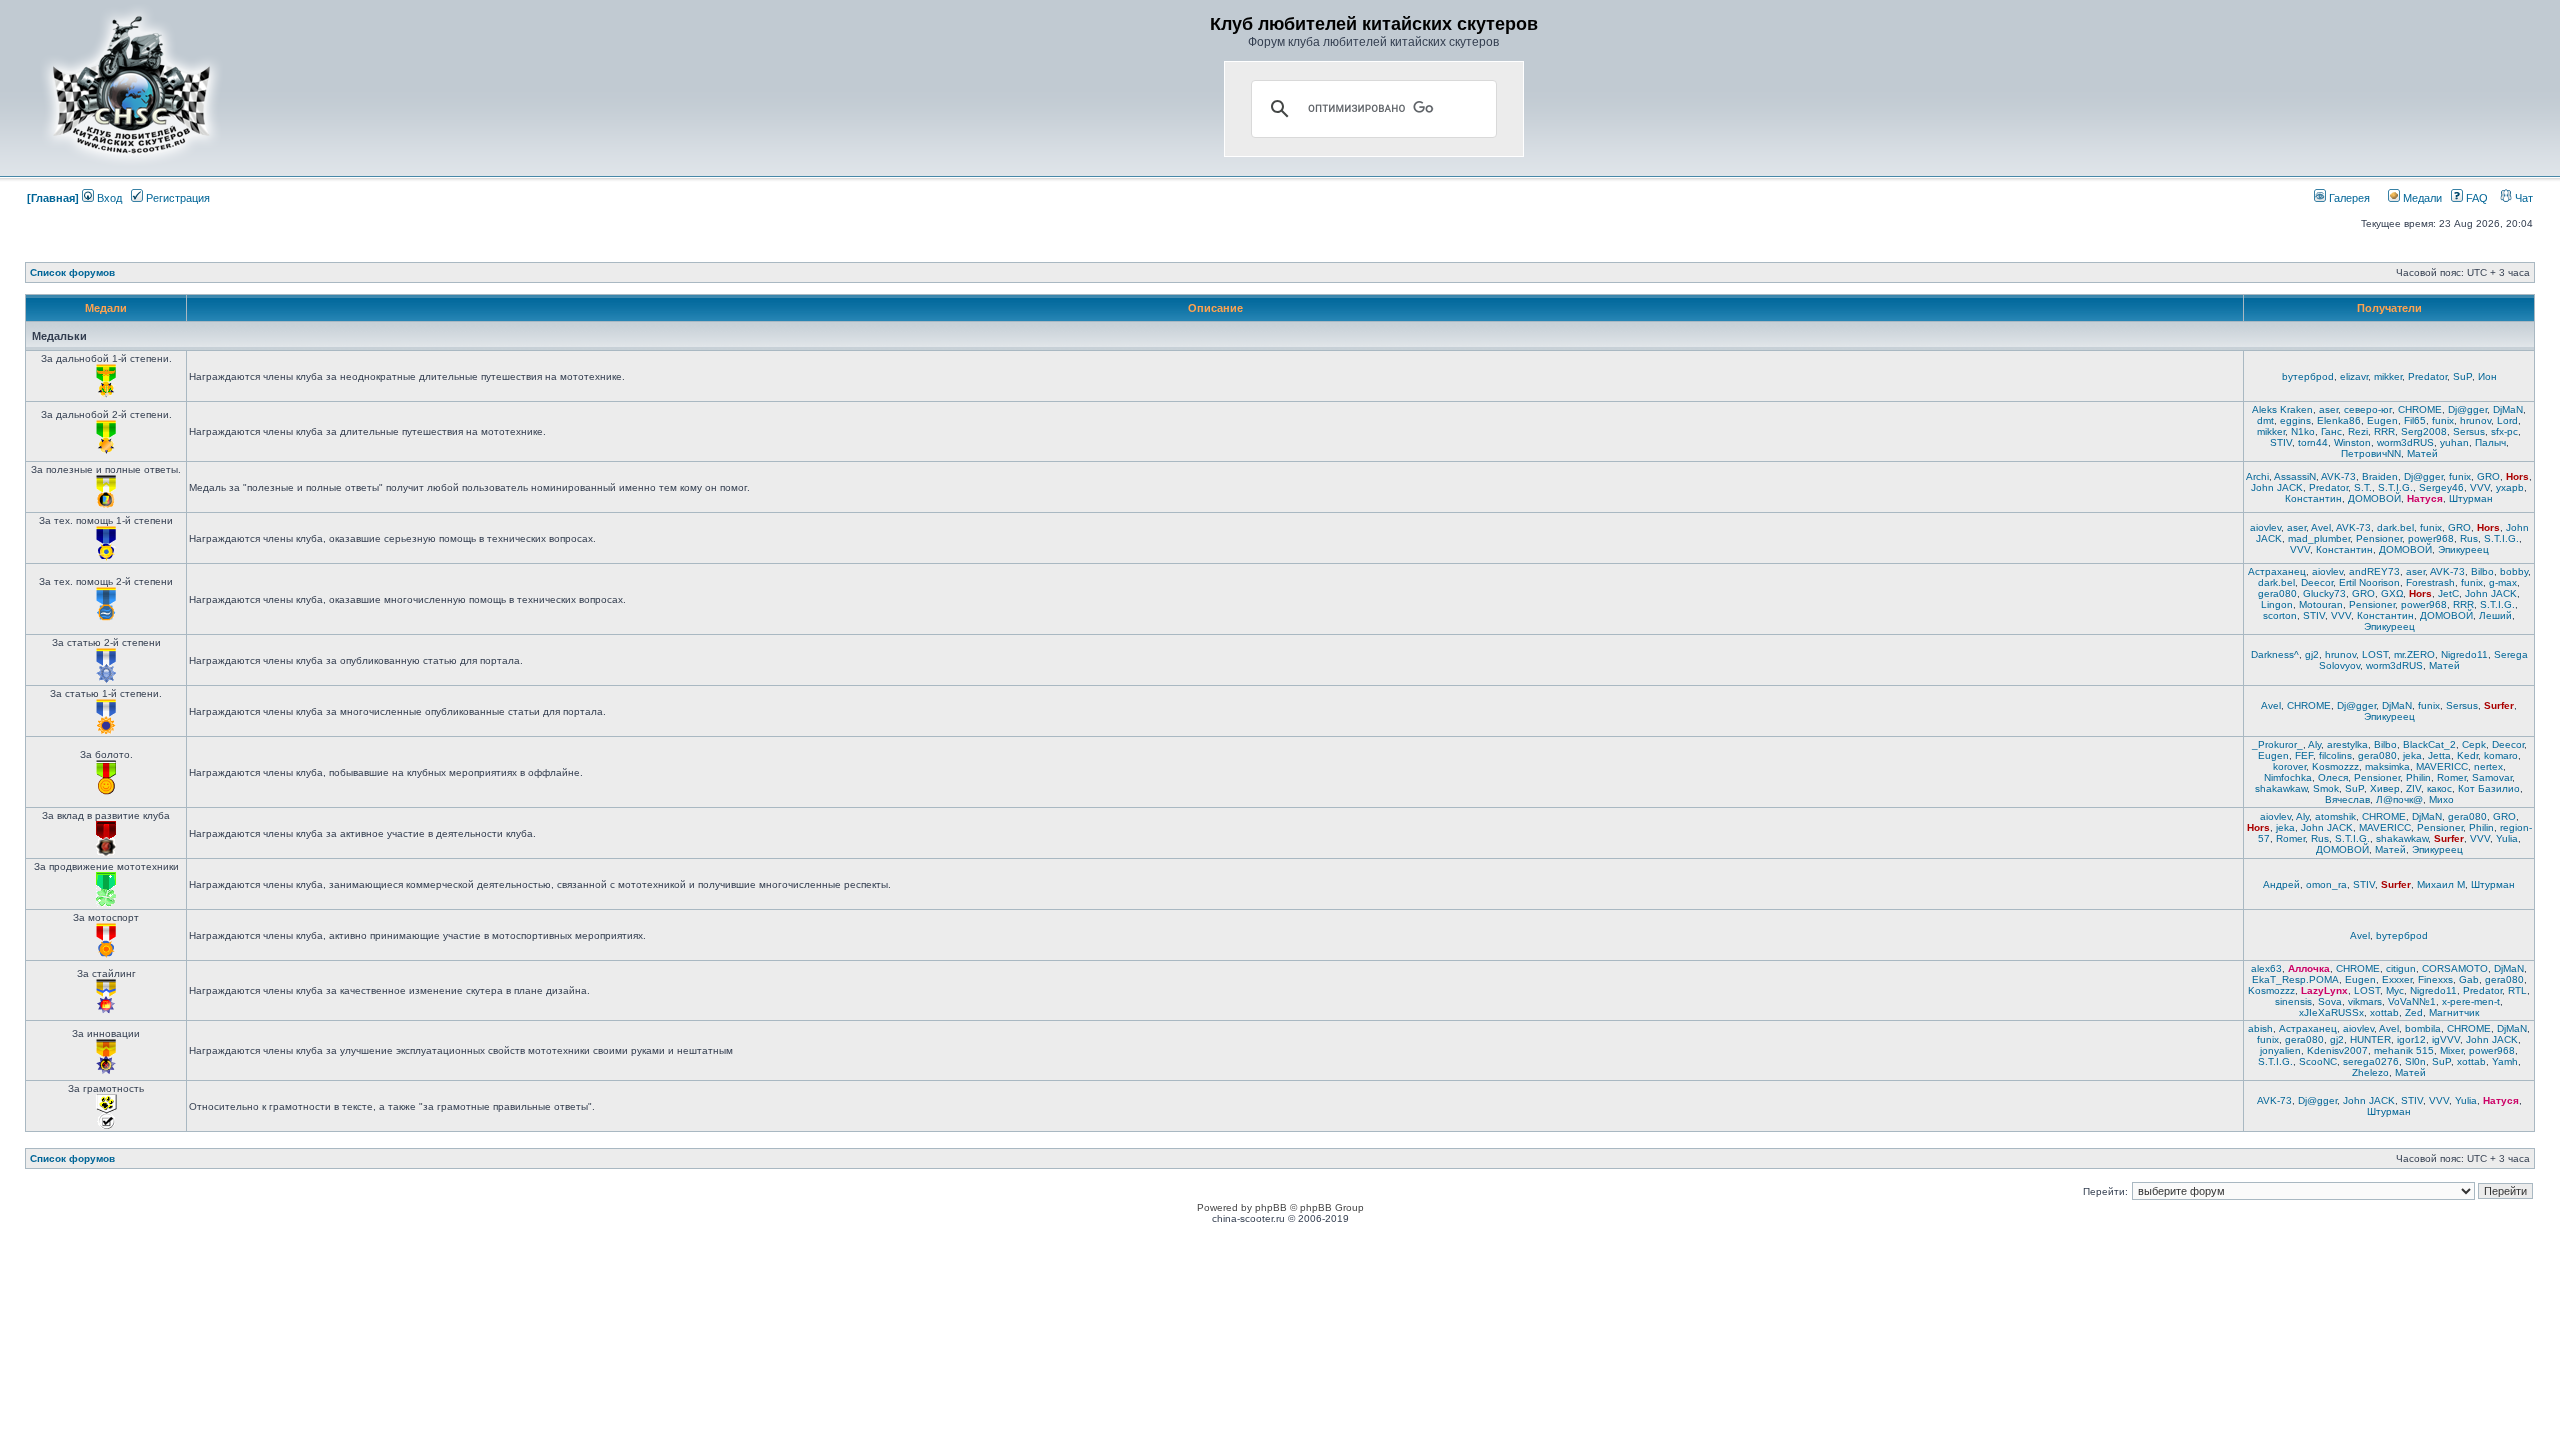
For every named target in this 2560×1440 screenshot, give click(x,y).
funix (2443, 420)
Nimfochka (2288, 777)
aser (2328, 409)
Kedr (2467, 755)
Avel (2321, 527)
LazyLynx (2324, 990)
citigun (2401, 968)
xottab (2384, 1012)
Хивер (2385, 788)
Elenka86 (2339, 420)
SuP (2462, 376)
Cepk (2474, 744)
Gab (2469, 979)
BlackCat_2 (2429, 744)
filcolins (2335, 755)
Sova (2330, 1001)
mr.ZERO (2414, 654)
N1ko (2303, 431)
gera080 (2277, 593)
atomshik (2335, 816)
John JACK (2277, 487)
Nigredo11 (2464, 654)
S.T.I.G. (2395, 487)
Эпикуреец (2463, 549)
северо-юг (2368, 409)
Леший (2495, 615)
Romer (2451, 777)
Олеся (2333, 777)
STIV (2281, 442)
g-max (2503, 582)
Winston (2352, 442)
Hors (2517, 476)
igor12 (2411, 1039)
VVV (2480, 487)
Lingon (2277, 604)
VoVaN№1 (2412, 1001)
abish (2260, 1028)
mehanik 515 (2404, 1050)
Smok (2326, 788)
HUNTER (2370, 1039)
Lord (2507, 420)
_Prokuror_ (2277, 744)
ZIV (2413, 788)
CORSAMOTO (2455, 968)
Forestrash (2430, 582)
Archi (2257, 476)
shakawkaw (2281, 788)
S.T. (2363, 487)
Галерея (2348, 198)
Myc (2395, 990)
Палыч (2490, 442)
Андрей (2281, 884)
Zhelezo (2370, 1072)
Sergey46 (2441, 487)
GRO (2488, 476)
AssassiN (2295, 476)
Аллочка (2309, 968)
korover (2289, 766)
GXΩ (2392, 593)
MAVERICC (2442, 766)
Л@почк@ (2399, 799)
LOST (2375, 654)
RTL (2517, 990)
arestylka (2347, 744)
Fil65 (2415, 420)
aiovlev (2265, 527)
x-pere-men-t (2471, 1001)
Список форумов (72, 272)
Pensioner (2379, 538)
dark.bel (2395, 527)
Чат (2522, 198)
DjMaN (2508, 409)
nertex (2488, 766)
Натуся (2425, 498)
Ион (2487, 376)
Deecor (2317, 582)
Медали (2421, 198)
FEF (2304, 755)
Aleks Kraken (2282, 409)
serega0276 (2371, 1061)
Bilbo (2482, 571)
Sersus (2469, 431)
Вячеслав (2347, 799)
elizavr (2354, 376)
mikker (2388, 376)
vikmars (2365, 1001)
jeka (2412, 755)
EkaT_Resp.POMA (2295, 979)
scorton (2280, 615)
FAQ (2475, 198)
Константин (2313, 498)
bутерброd (2308, 376)
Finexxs (2435, 979)
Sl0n (2415, 1061)
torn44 (2313, 442)
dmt (2265, 420)
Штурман (2471, 498)
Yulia (2507, 838)
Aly (2314, 744)
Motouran (2321, 604)
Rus (2469, 538)
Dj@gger (2467, 409)
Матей (2422, 453)
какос (2439, 788)
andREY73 (2374, 571)
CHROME (2420, 409)
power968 (2431, 538)
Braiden (2380, 476)
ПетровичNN (2371, 453)
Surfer (2499, 705)
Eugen (2382, 420)
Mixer (2451, 1050)
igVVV (2446, 1039)
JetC (2448, 593)
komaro (2501, 755)
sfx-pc (2504, 431)
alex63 (2266, 968)
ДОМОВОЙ (2374, 498)
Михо (2441, 799)
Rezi (2358, 431)
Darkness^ (2275, 654)
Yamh (2505, 1061)
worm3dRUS (2405, 442)
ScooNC (2318, 1061)
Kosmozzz (2335, 766)
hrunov (2475, 420)
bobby (2514, 571)
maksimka (2387, 766)
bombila (2423, 1028)
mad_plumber (2319, 538)
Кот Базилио (2489, 788)
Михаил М (2441, 884)
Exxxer (2397, 979)
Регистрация (176, 198)
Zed (2414, 1012)
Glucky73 (2324, 593)
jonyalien (2280, 1050)
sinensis (2293, 1001)
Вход (108, 198)
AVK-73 (2338, 476)
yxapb (2510, 487)
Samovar (2492, 777)
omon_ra (2326, 884)
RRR (2384, 431)
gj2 (2312, 654)
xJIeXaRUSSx (2331, 1012)
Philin (2418, 777)
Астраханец (2277, 571)
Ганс (2331, 431)
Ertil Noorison (2369, 582)
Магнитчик (2454, 1012)
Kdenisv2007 (2337, 1050)
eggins (2295, 420)
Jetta (2439, 755)
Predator (2427, 376)
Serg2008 (2424, 431)
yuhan (2454, 442)
